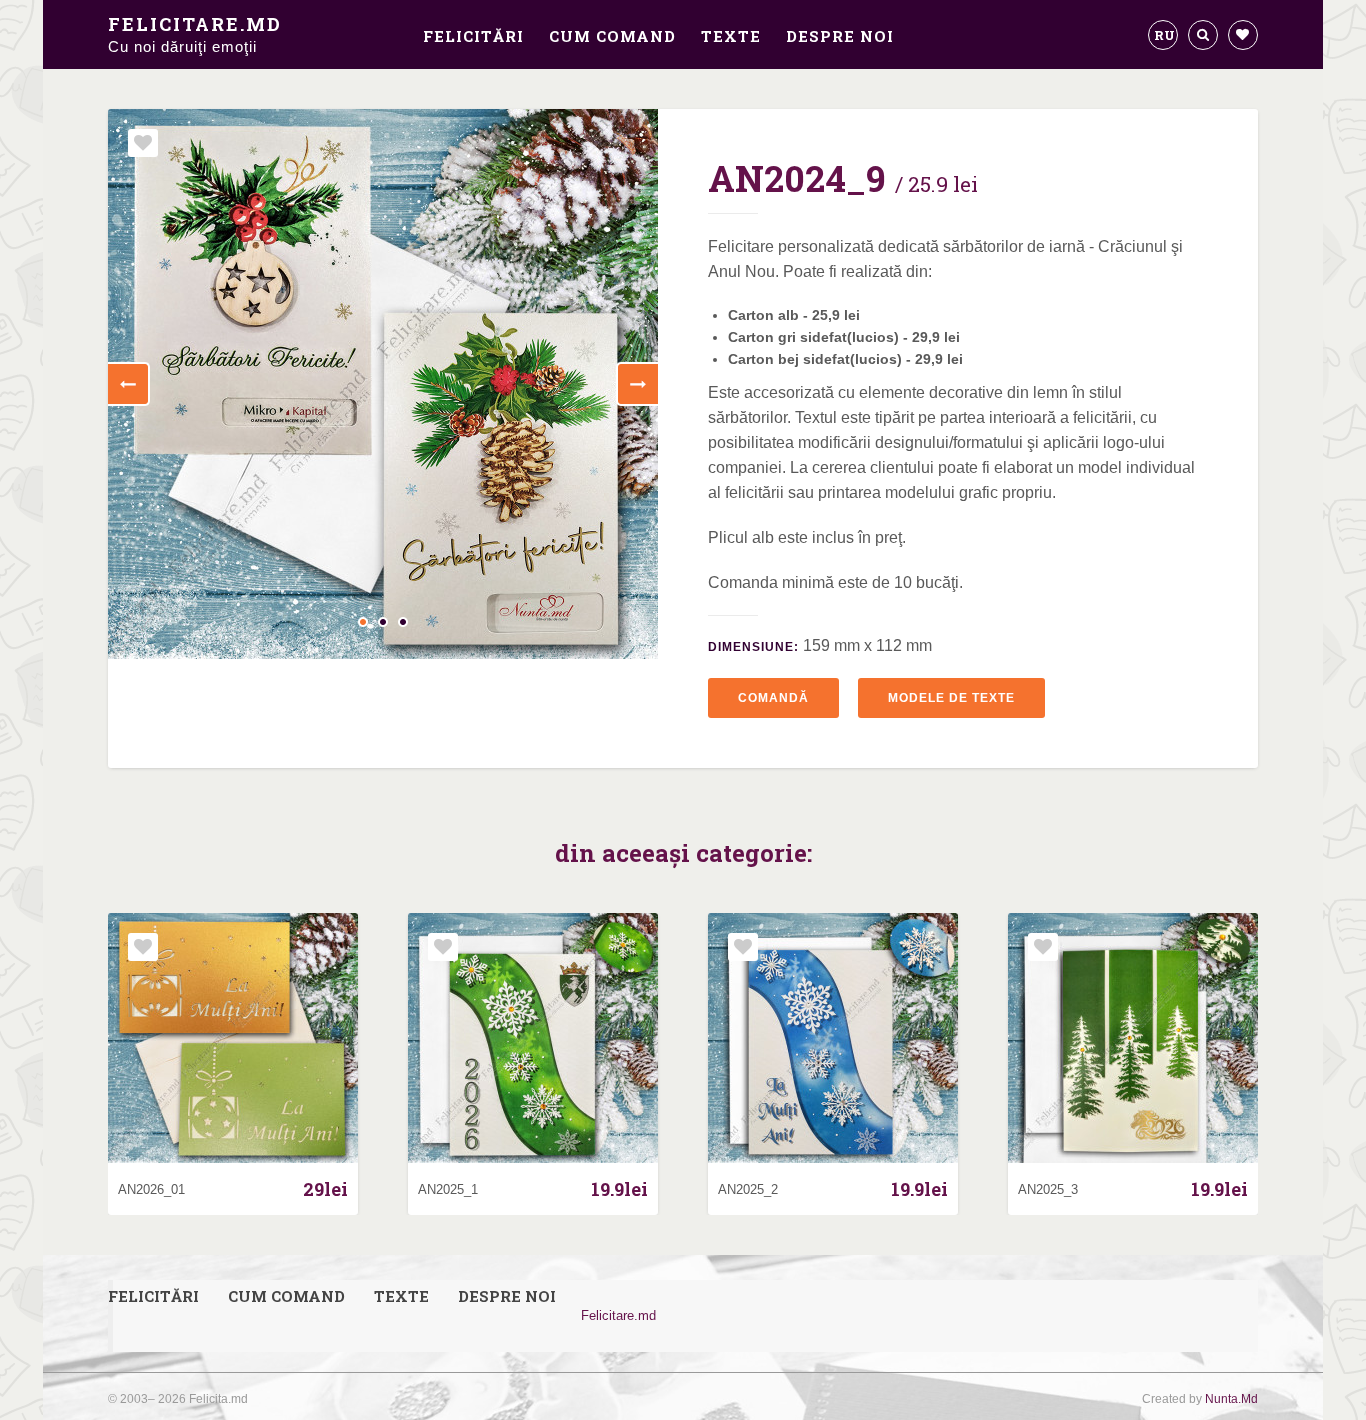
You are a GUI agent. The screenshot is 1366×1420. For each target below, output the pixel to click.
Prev (129, 384)
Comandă (773, 698)
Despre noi (840, 36)
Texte (731, 36)
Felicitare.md (195, 33)
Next (637, 384)
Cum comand (612, 36)
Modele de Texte (951, 698)
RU (1164, 35)
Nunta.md (1231, 1399)
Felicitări (473, 36)
